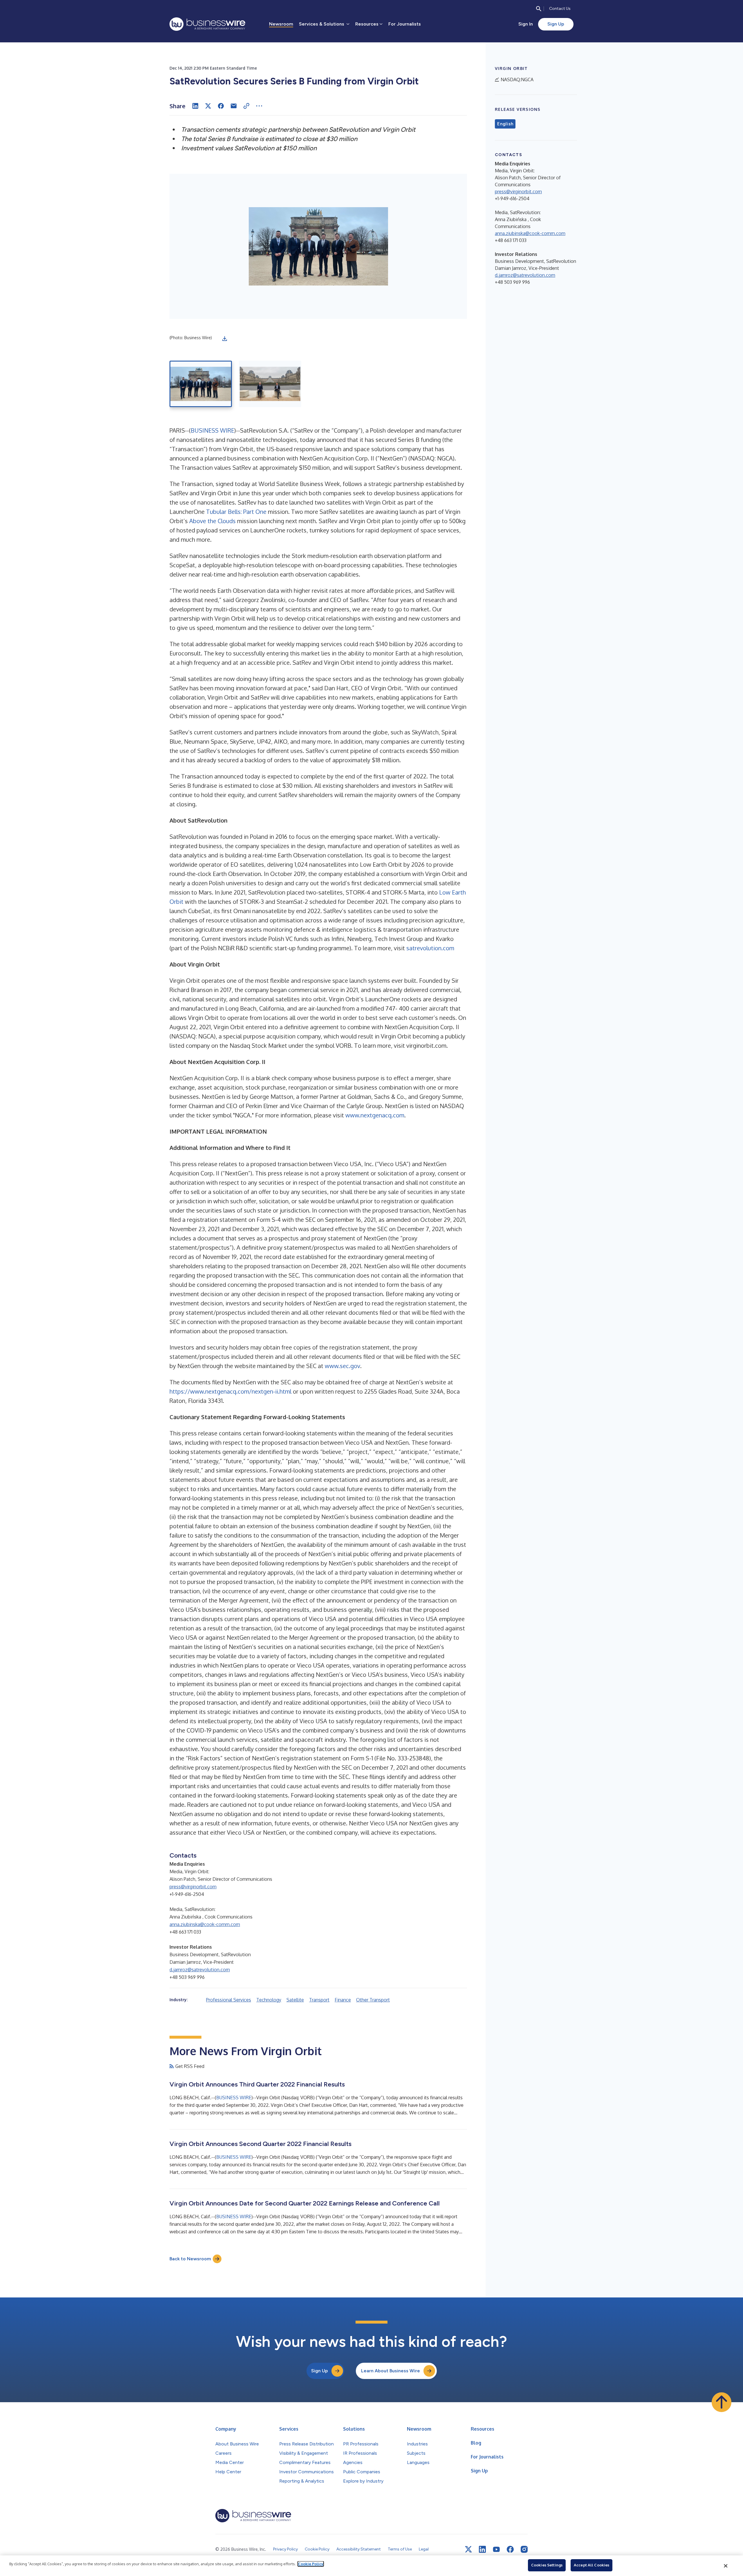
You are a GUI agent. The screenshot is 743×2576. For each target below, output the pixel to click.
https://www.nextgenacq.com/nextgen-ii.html (230, 1391)
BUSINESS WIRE (212, 430)
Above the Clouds (212, 521)
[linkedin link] (482, 2549)
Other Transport (373, 2000)
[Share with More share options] (259, 106)
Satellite (295, 2000)
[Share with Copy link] (246, 106)
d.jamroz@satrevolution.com (200, 1970)
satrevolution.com (430, 948)
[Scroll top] (722, 2402)
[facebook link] (510, 2549)
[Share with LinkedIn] (195, 106)
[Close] (726, 2566)
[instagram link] (524, 2549)
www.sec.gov (342, 1366)
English (505, 124)
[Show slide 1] (201, 384)
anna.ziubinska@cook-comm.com (205, 1924)
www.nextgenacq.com (375, 1115)
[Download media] (225, 339)
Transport (319, 2000)
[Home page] (207, 24)
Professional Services (229, 2000)
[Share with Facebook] (221, 106)
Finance (343, 2000)
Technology (269, 2000)
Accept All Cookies (591, 2565)
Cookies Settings (547, 2565)
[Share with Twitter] (208, 106)
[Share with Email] (234, 106)
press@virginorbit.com (193, 1887)
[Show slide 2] (270, 384)
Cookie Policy (311, 2564)
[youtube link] (496, 2549)
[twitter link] (468, 2549)
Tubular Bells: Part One (236, 512)
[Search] (539, 9)
